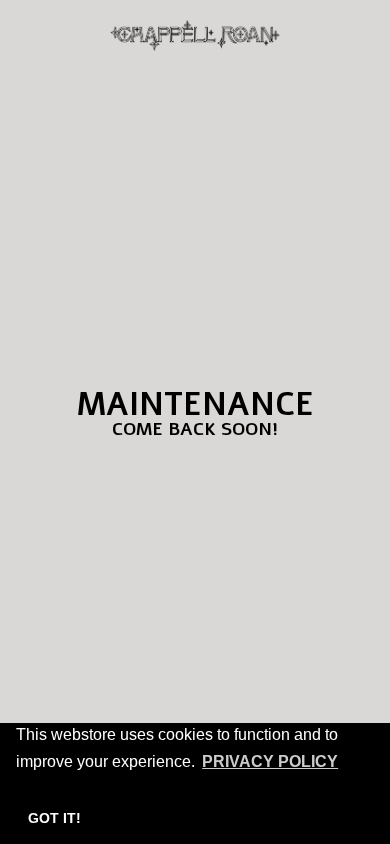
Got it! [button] (54, 818)
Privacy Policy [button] (270, 761)
